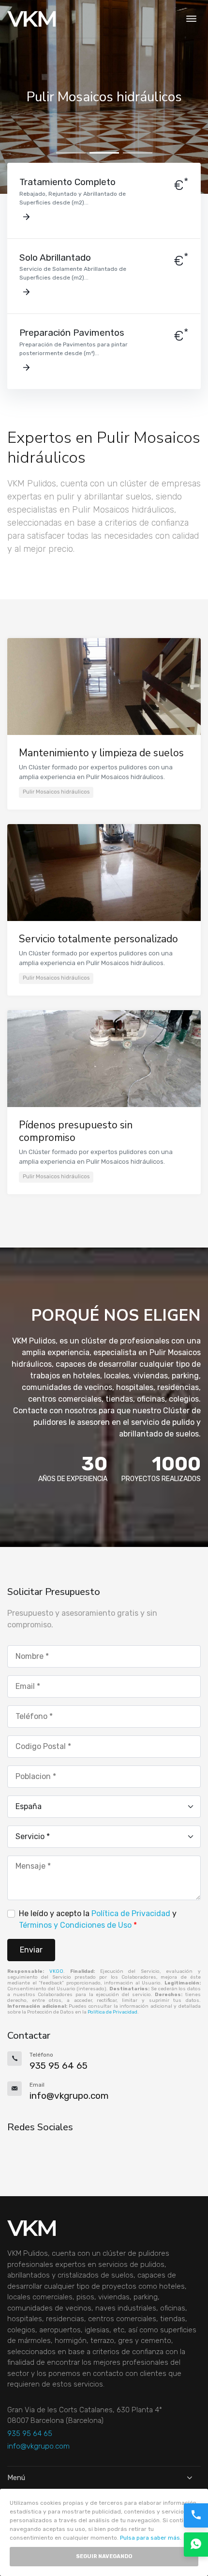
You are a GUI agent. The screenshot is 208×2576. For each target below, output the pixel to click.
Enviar (31, 1950)
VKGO (56, 1971)
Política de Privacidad (131, 1913)
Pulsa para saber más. (151, 2538)
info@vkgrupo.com (38, 2446)
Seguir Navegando (104, 2556)
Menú (16, 2478)
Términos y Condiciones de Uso (75, 1925)
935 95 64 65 (30, 2434)
